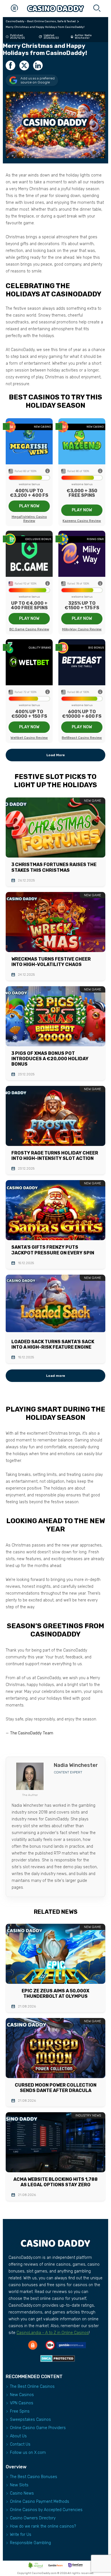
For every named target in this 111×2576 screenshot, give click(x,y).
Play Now (29, 506)
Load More (56, 755)
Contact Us (20, 2444)
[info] (48, 471)
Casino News (22, 2493)
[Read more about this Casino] (29, 441)
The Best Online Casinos (32, 2387)
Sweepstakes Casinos (30, 2420)
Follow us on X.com (28, 2453)
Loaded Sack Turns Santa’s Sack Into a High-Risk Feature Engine (53, 1344)
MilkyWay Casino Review (82, 629)
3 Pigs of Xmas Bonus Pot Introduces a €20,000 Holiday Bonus (50, 1059)
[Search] (97, 9)
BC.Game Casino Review (29, 629)
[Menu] (14, 9)
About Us (18, 2436)
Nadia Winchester (83, 37)
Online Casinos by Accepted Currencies (46, 2510)
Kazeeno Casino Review (82, 521)
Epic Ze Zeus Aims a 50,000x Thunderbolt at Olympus (55, 1993)
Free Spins (20, 2411)
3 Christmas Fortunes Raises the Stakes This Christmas (54, 867)
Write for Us (21, 2535)
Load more (56, 1376)
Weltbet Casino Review (29, 738)
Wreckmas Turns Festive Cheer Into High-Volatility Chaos (51, 962)
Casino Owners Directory (33, 2518)
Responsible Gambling (30, 2543)
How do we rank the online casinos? (43, 2526)
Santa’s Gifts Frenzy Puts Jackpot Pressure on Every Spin (53, 1250)
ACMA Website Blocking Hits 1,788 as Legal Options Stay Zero (55, 2182)
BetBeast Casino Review (82, 738)
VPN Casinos (22, 2403)
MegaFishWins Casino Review (29, 519)
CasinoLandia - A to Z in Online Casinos (53, 2333)
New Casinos (22, 2395)
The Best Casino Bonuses (34, 2477)
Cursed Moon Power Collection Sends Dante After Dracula (56, 2088)
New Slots (19, 2485)
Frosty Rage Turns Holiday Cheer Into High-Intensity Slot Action (55, 1156)
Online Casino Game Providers (38, 2428)
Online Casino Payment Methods (40, 2502)
